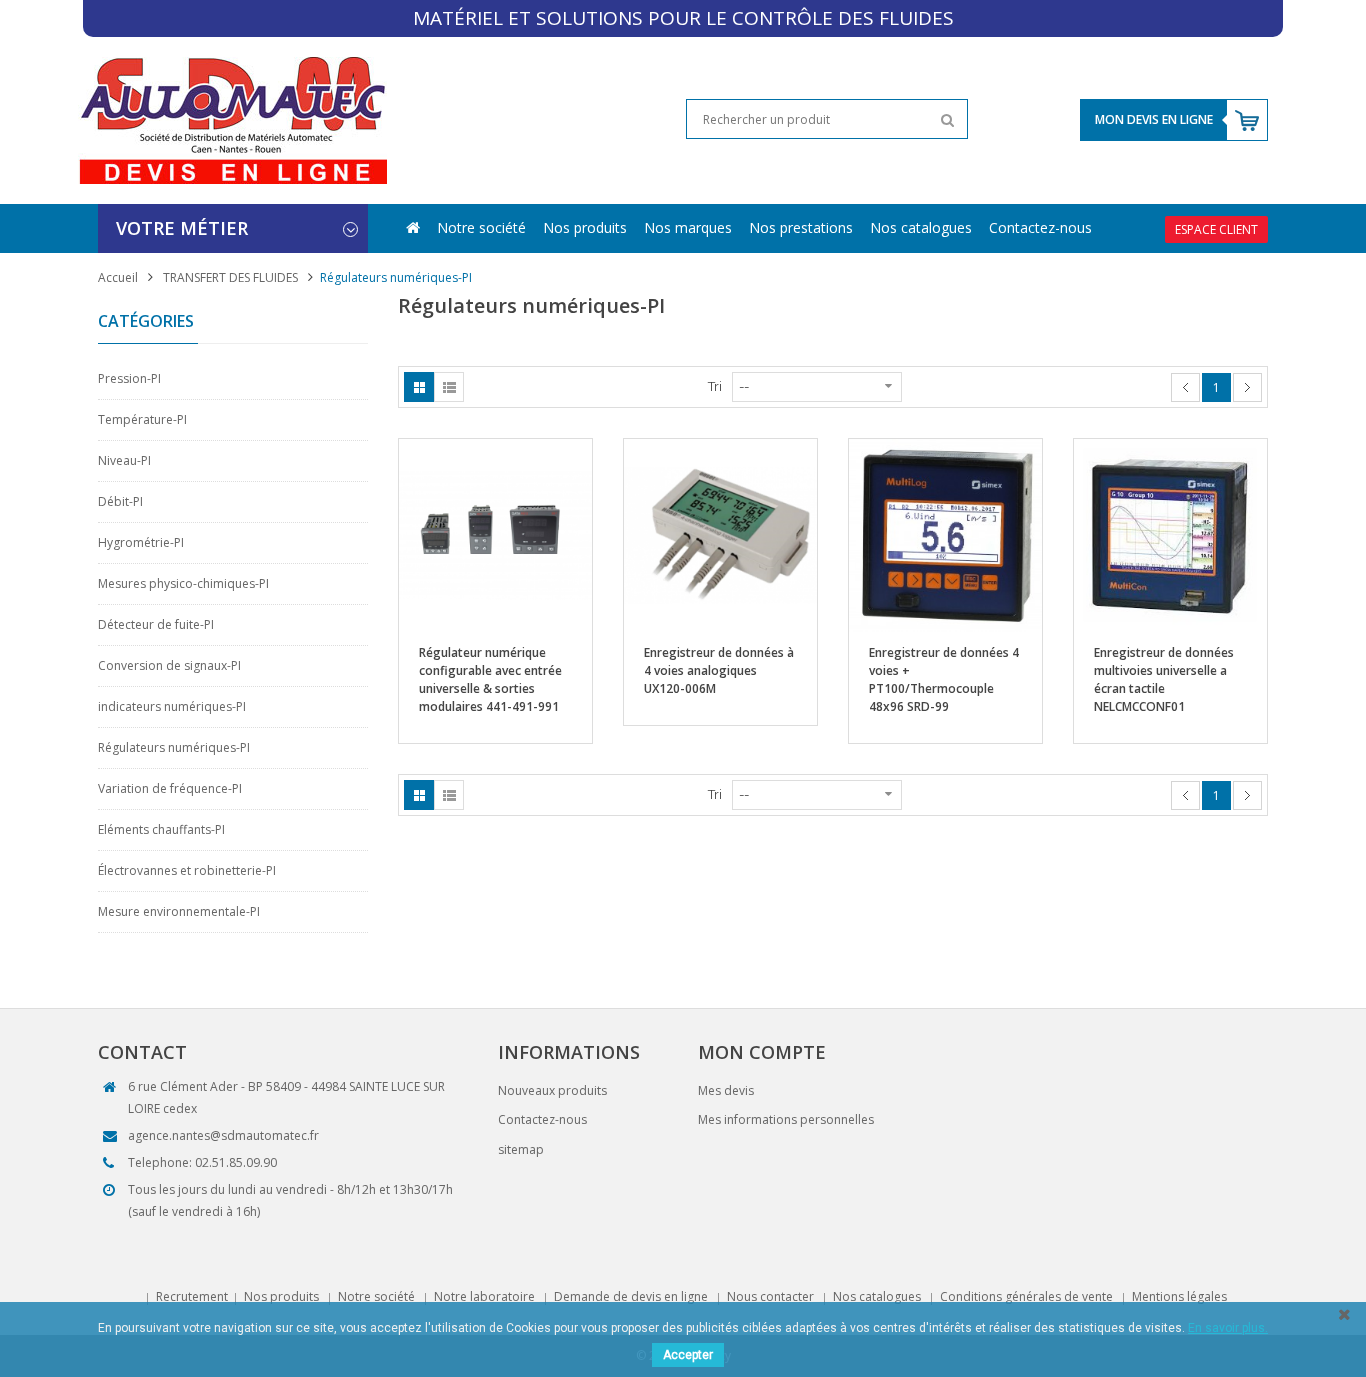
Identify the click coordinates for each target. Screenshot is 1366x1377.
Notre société (481, 227)
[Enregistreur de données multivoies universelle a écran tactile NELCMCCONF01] (1170, 534)
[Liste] (449, 387)
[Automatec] (232, 119)
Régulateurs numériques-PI (174, 747)
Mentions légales (1179, 1296)
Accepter (688, 1355)
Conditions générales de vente (1026, 1296)
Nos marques (688, 227)
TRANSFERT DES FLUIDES (230, 277)
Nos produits (585, 227)
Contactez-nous (1040, 227)
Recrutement (192, 1296)
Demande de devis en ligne (631, 1296)
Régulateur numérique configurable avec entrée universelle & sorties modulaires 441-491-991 (490, 679)
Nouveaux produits (552, 1090)
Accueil (118, 277)
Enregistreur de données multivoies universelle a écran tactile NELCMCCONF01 (1164, 679)
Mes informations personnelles (786, 1119)
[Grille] (419, 387)
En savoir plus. (1228, 1328)
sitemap (521, 1149)
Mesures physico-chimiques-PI (183, 583)
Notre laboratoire (484, 1296)
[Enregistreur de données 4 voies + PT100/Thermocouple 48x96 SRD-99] (945, 534)
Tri (715, 386)
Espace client (1216, 229)
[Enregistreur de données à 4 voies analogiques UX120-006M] (720, 534)
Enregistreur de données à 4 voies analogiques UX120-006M (719, 670)
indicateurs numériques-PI (172, 706)
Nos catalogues (921, 227)
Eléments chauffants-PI (161, 829)
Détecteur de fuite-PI (156, 624)
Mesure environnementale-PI (179, 911)
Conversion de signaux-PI (169, 665)
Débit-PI (120, 501)
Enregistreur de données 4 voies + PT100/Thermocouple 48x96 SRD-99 (944, 679)
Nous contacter (770, 1296)
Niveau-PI (124, 460)
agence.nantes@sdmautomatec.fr (223, 1135)
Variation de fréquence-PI (170, 788)
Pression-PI (129, 378)
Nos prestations (801, 227)
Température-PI (142, 419)
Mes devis (726, 1090)
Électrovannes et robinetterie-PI (187, 870)
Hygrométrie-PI (141, 542)
